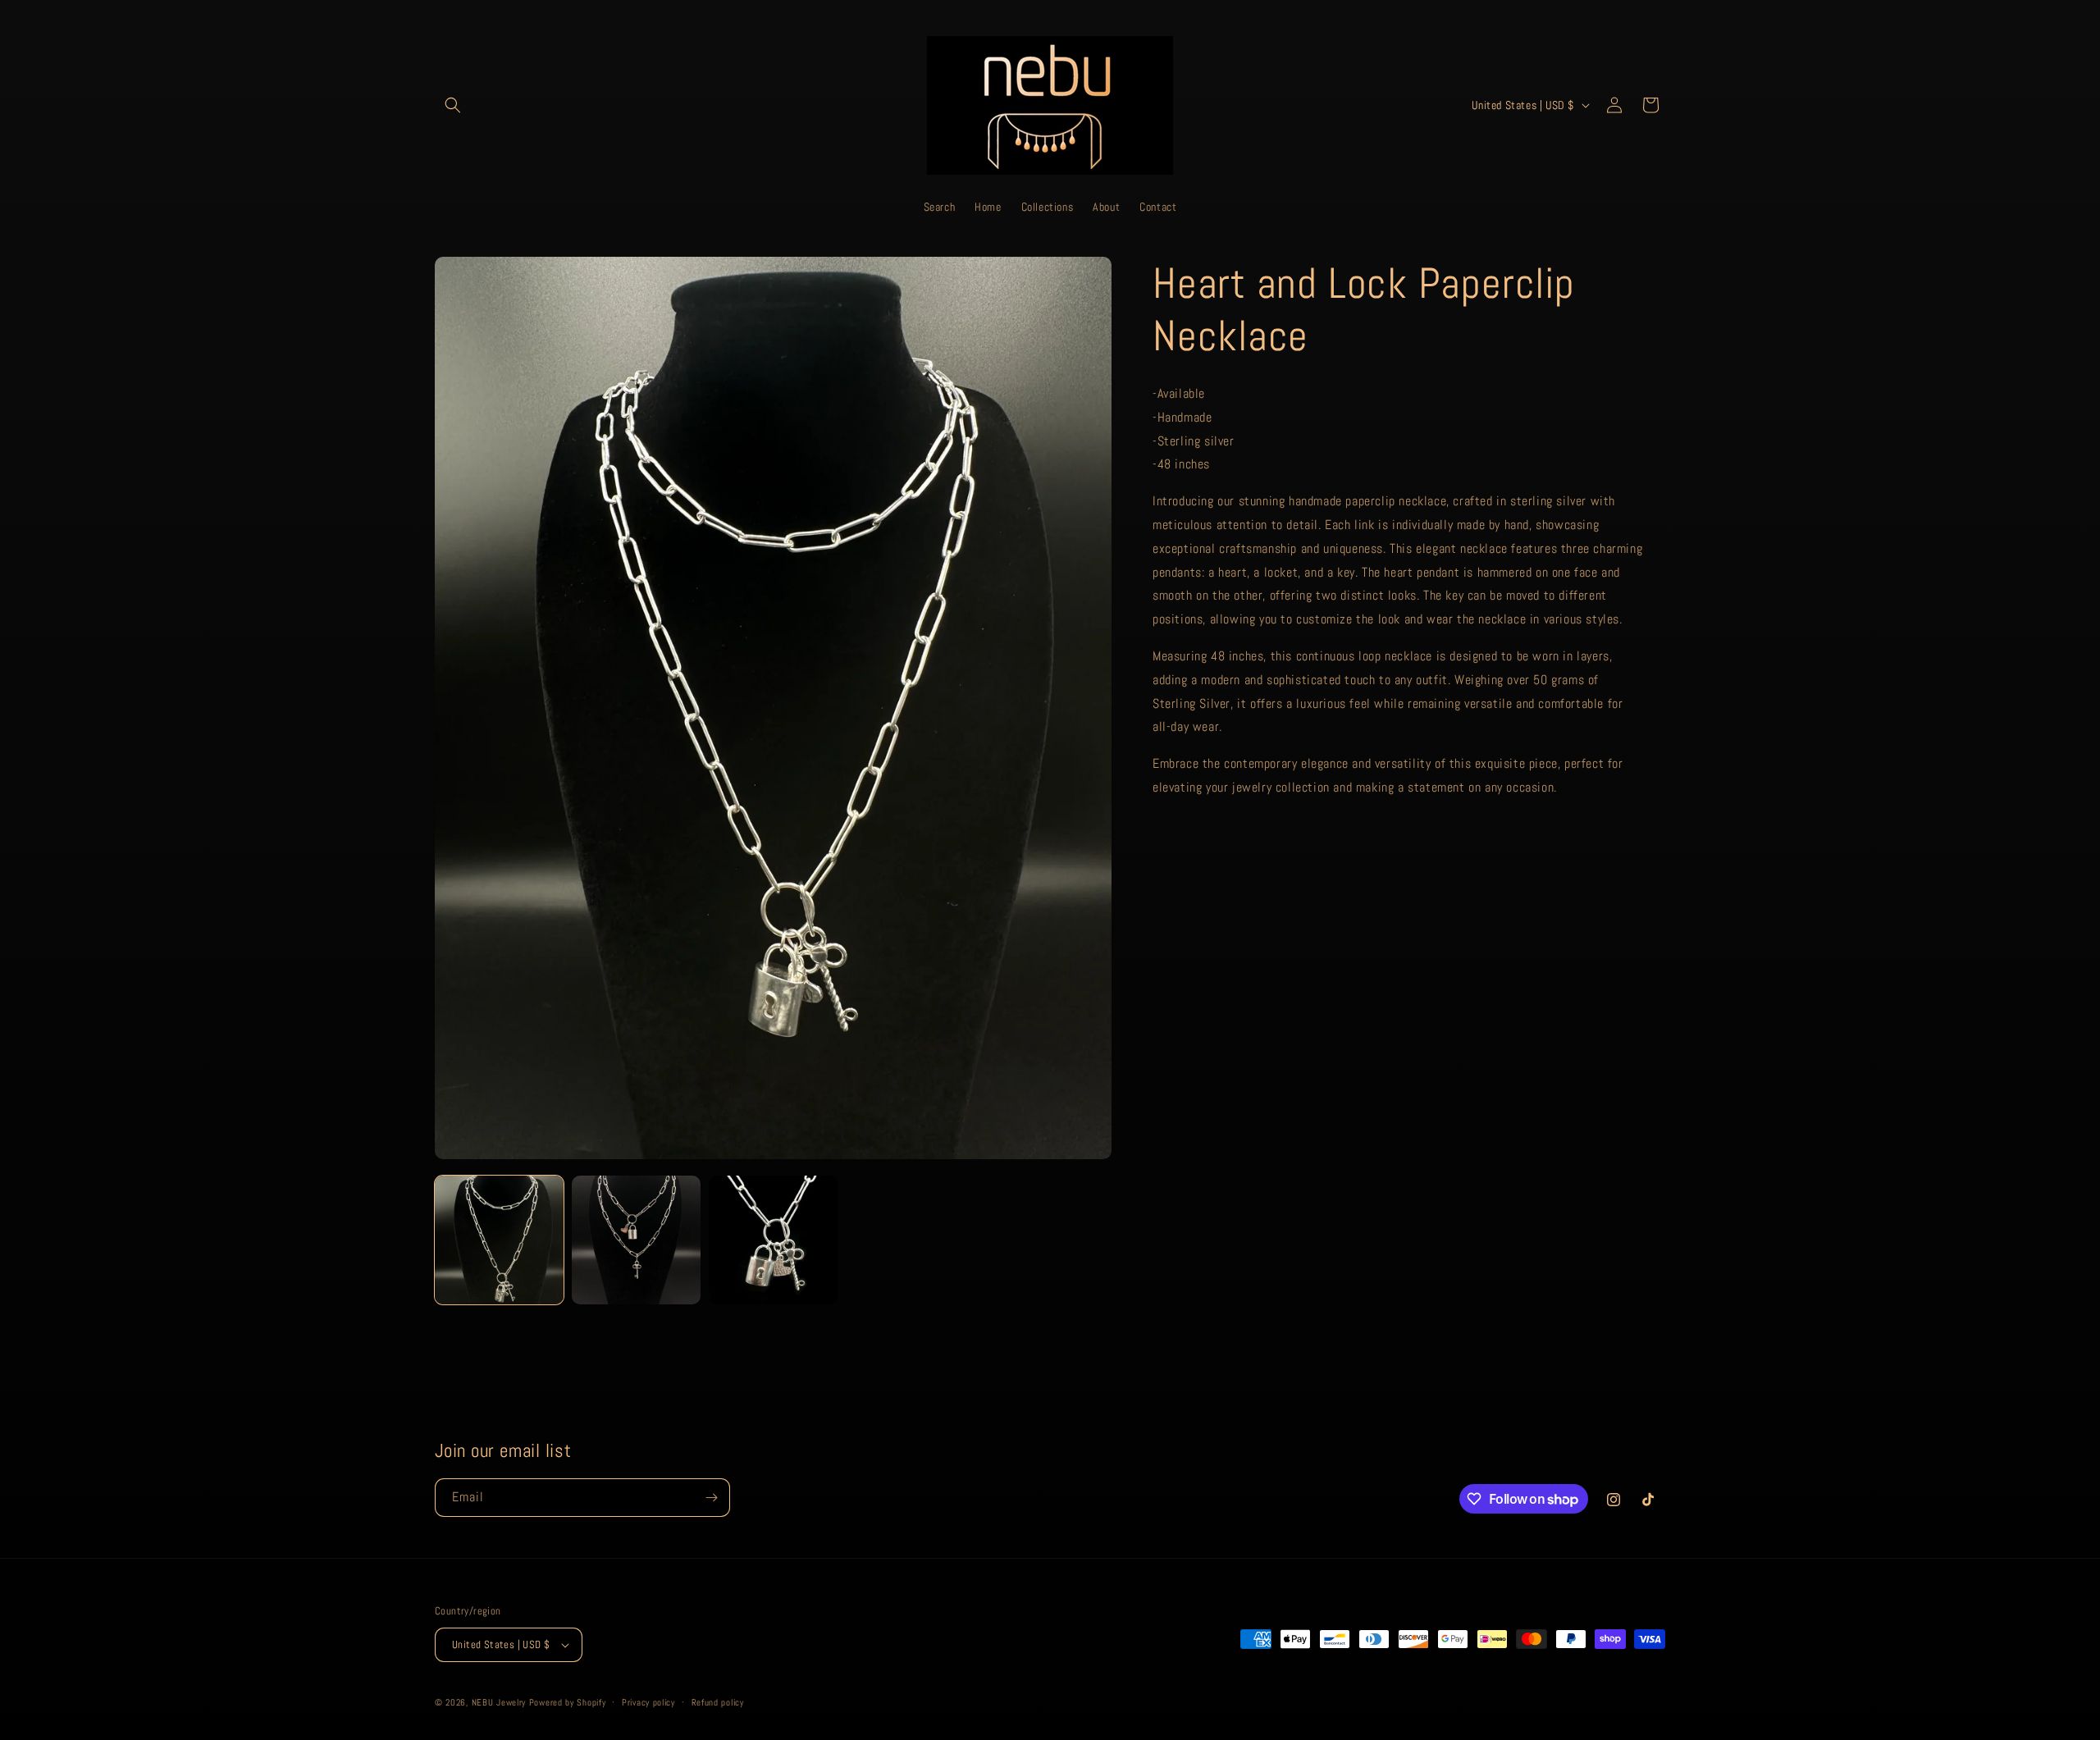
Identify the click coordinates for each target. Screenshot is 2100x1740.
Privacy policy (648, 1702)
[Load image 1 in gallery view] (499, 1240)
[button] (453, 105)
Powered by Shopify (568, 1702)
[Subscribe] (711, 1498)
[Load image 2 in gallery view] (636, 1240)
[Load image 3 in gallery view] (773, 1240)
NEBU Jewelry (499, 1702)
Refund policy (718, 1702)
